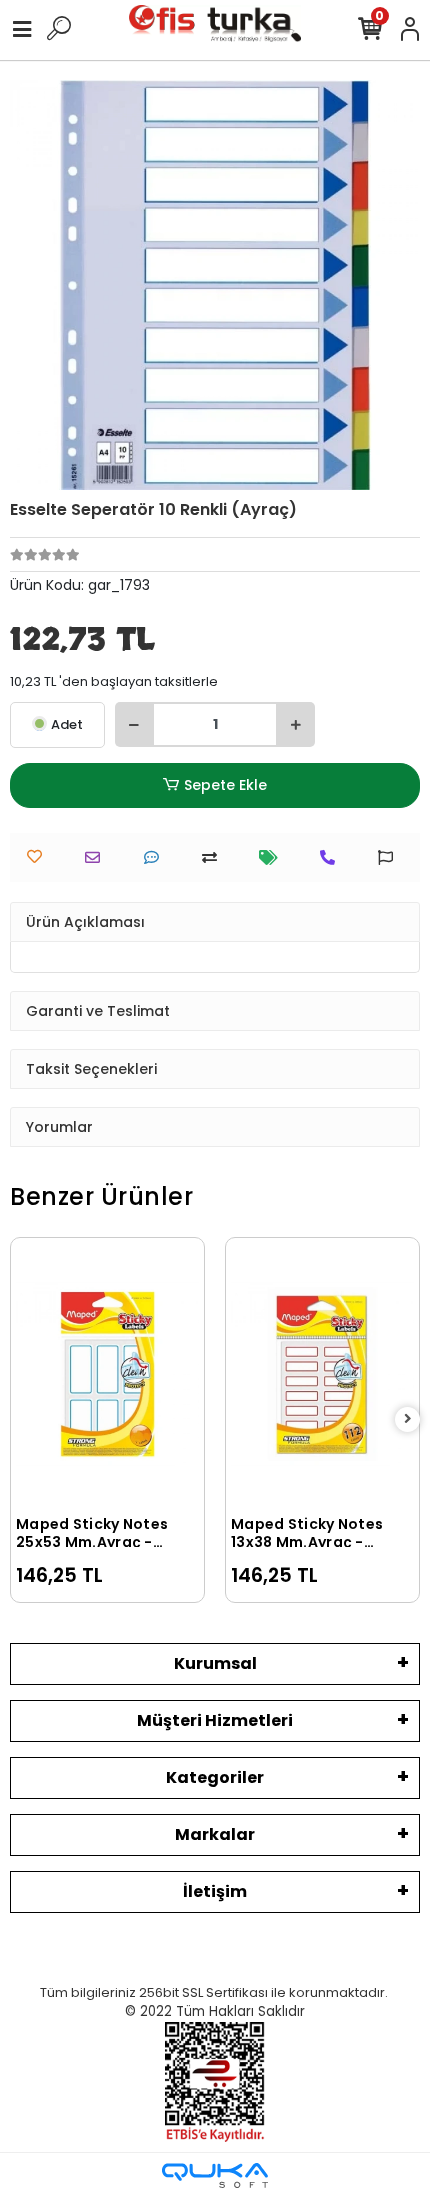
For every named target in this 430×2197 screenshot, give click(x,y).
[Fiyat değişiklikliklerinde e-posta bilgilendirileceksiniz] (273, 857)
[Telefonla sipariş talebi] (332, 857)
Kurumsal (215, 1663)
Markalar (215, 1834)
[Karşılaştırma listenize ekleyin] (214, 857)
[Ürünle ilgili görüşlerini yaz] (156, 857)
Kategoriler (215, 1777)
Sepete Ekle (225, 785)
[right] (408, 1419)
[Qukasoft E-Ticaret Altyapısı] (215, 2175)
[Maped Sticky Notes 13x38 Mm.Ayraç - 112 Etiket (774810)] (322, 1373)
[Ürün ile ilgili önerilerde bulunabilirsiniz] (390, 857)
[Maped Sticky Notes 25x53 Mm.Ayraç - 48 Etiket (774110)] (107, 1373)
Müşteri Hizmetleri (215, 1720)
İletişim (215, 1891)
